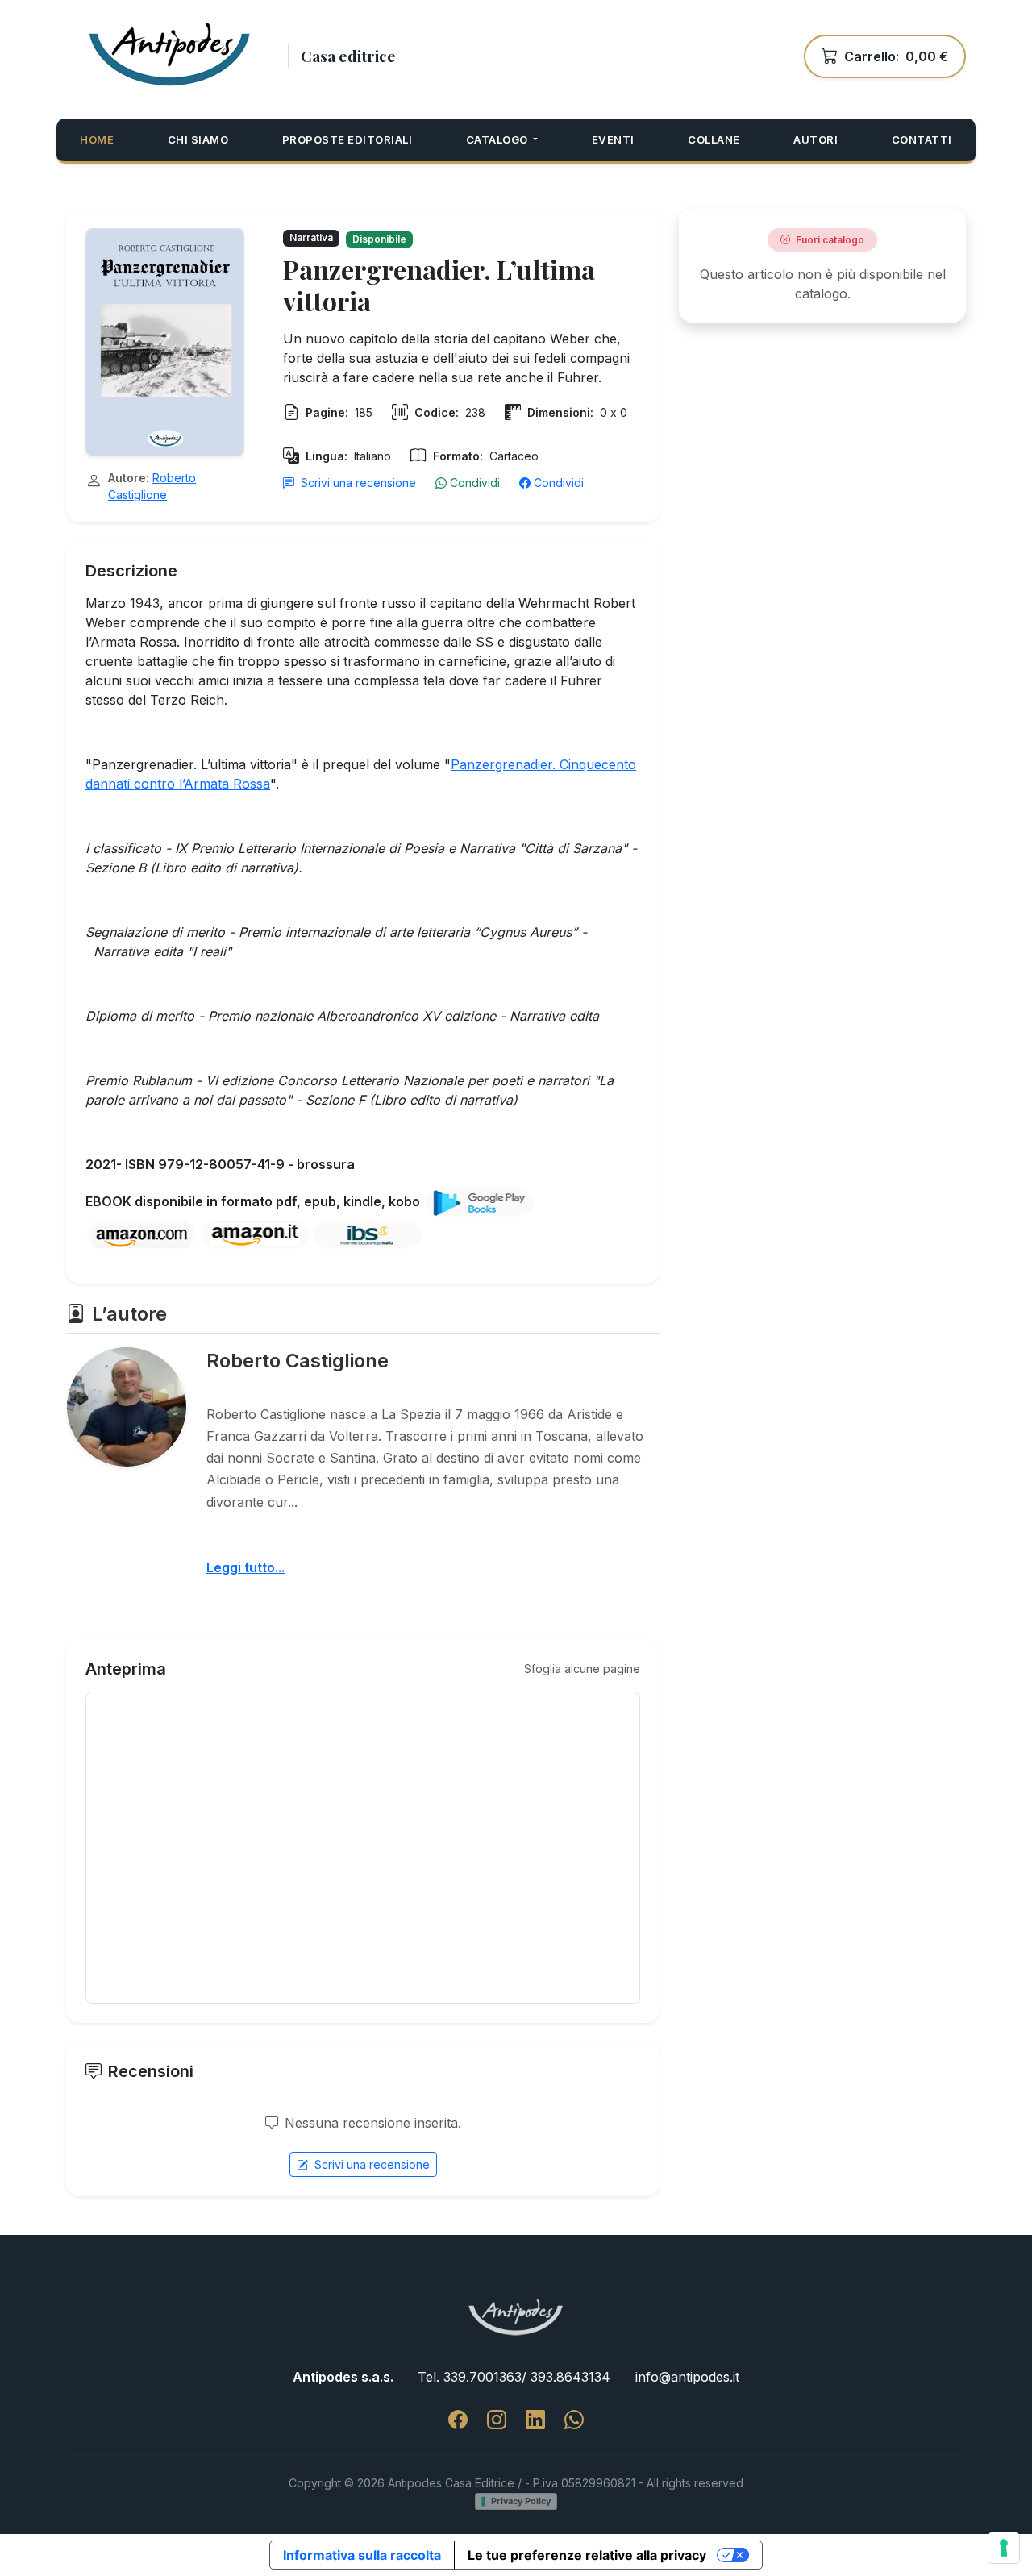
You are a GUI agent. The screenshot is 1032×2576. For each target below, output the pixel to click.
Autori (816, 139)
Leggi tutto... (246, 1567)
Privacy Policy (521, 2501)
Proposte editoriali (347, 139)
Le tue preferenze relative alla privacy (587, 2555)
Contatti (922, 139)
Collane (714, 139)
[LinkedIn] (535, 2420)
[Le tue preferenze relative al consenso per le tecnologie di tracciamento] (1004, 2548)
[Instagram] (497, 2420)
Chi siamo (198, 139)
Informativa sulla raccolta (362, 2555)
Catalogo (499, 139)
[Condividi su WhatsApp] (574, 2420)
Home (97, 139)
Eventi (613, 139)
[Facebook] (458, 2420)
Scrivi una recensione (358, 483)
